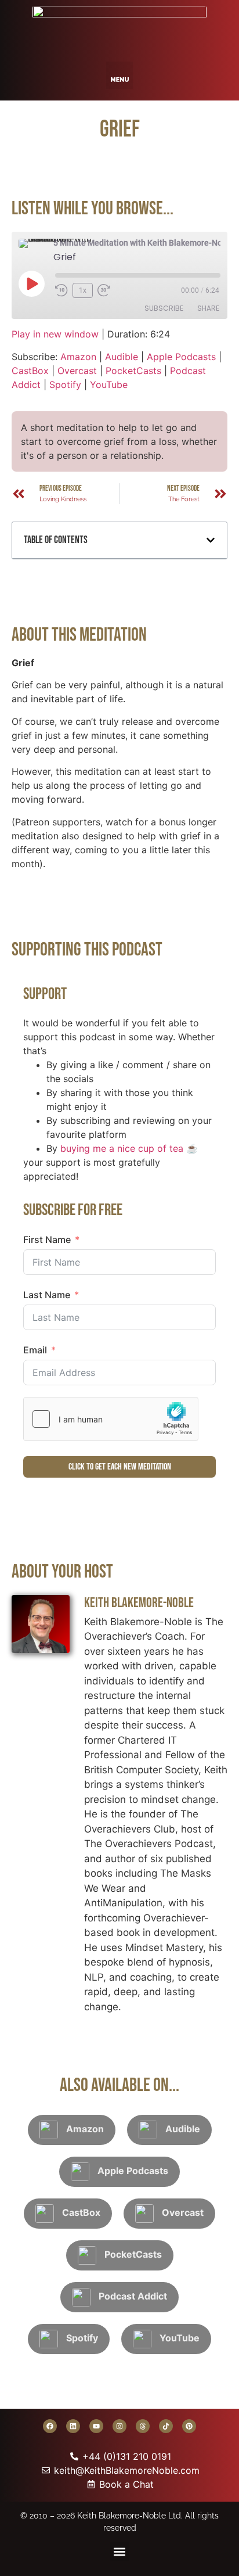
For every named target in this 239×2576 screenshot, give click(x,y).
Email (35, 1350)
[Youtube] (96, 2426)
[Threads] (143, 2426)
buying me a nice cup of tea (122, 1148)
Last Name (47, 1295)
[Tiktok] (166, 2426)
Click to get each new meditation (120, 1467)
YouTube (109, 385)
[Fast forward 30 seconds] (107, 290)
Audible (122, 357)
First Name (47, 1240)
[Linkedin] (73, 2426)
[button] (120, 75)
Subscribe (164, 308)
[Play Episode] (31, 283)
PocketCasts (133, 371)
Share (208, 308)
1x (83, 290)
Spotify (65, 385)
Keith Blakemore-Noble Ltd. (130, 2516)
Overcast (77, 371)
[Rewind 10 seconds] (61, 290)
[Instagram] (119, 2426)
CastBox (30, 371)
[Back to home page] (119, 28)
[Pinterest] (189, 2426)
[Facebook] (50, 2426)
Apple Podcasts (181, 357)
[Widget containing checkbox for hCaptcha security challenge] (111, 1419)
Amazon (78, 357)
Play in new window (55, 334)
